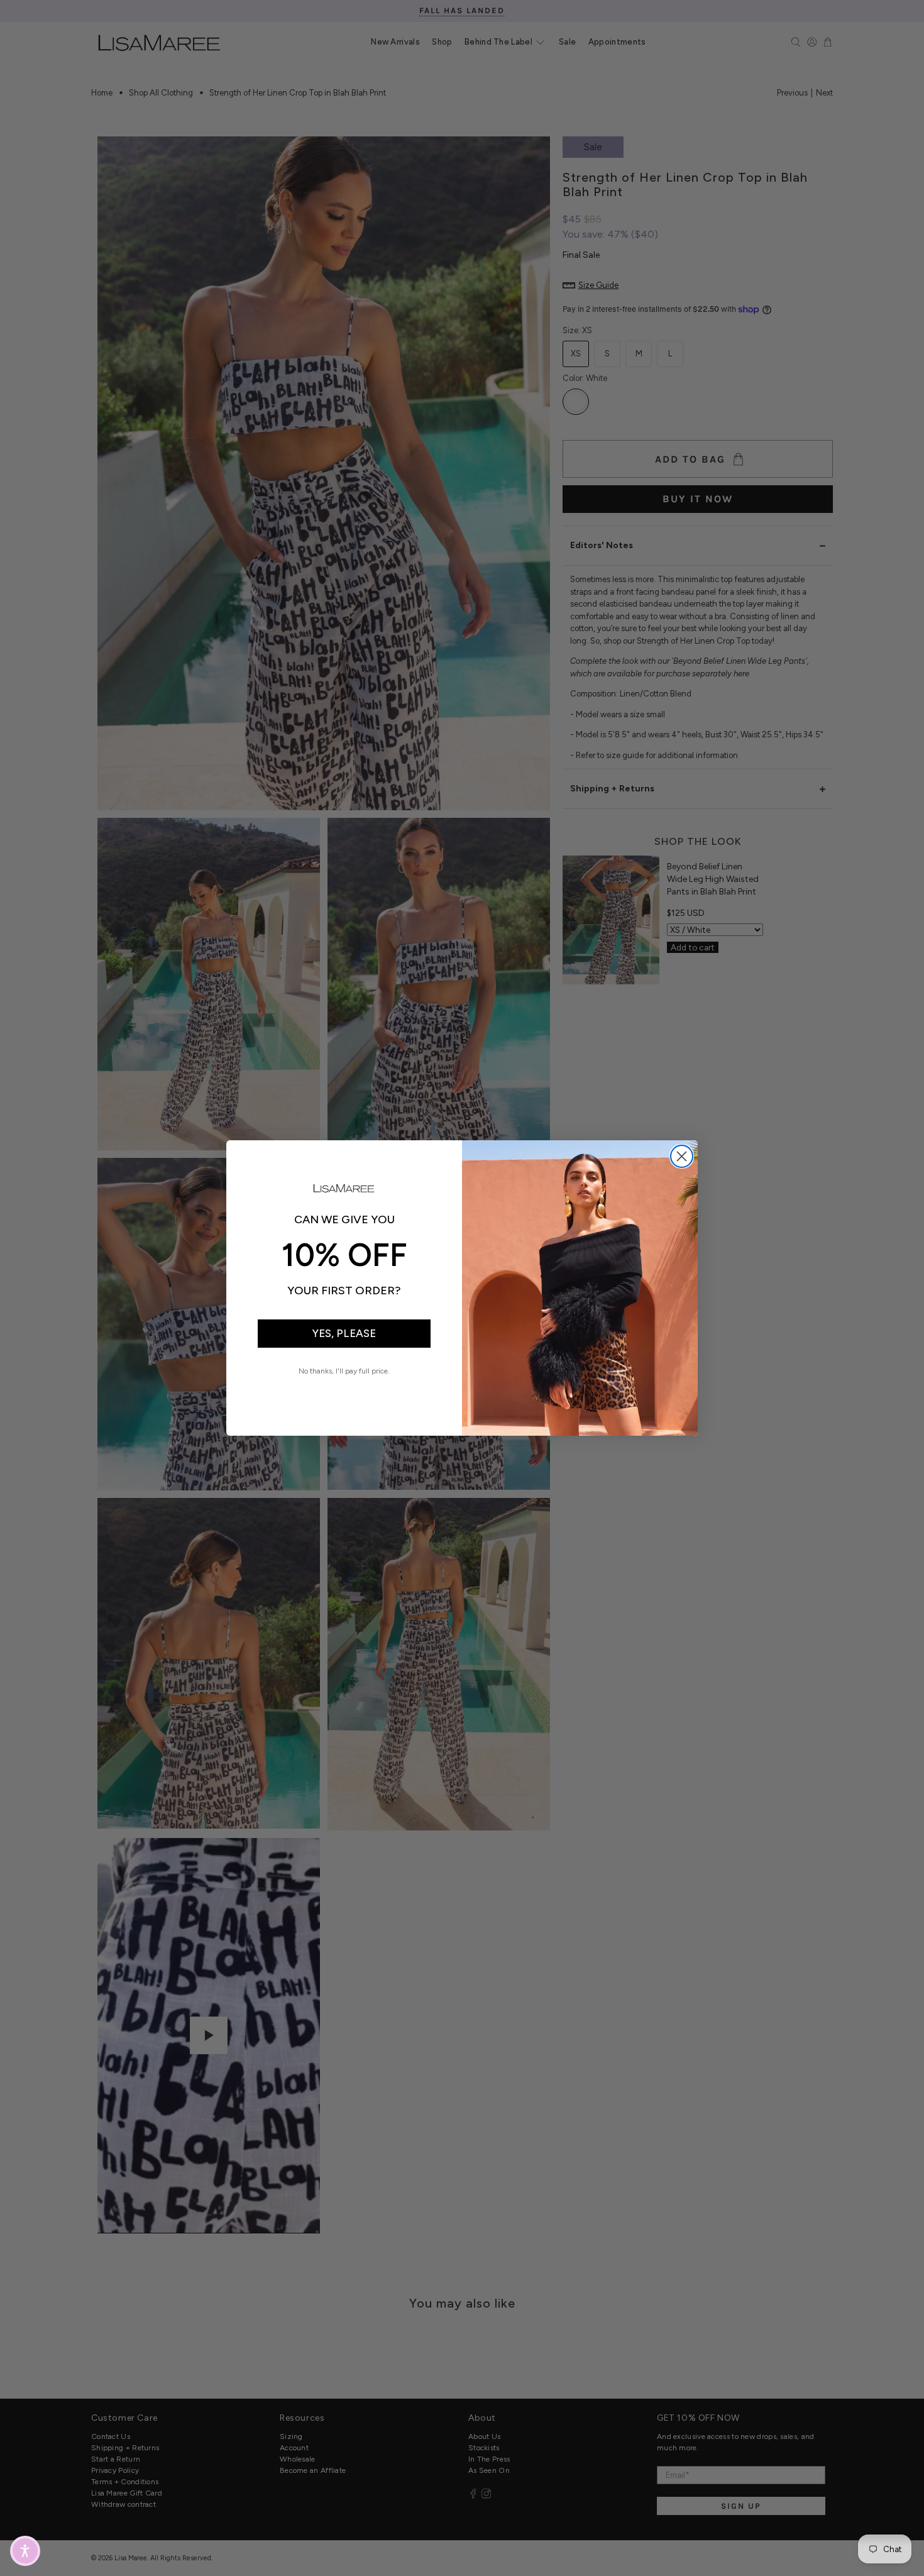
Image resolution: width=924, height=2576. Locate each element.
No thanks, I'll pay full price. (344, 1371)
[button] (25, 2551)
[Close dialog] (682, 1156)
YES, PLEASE (344, 1333)
